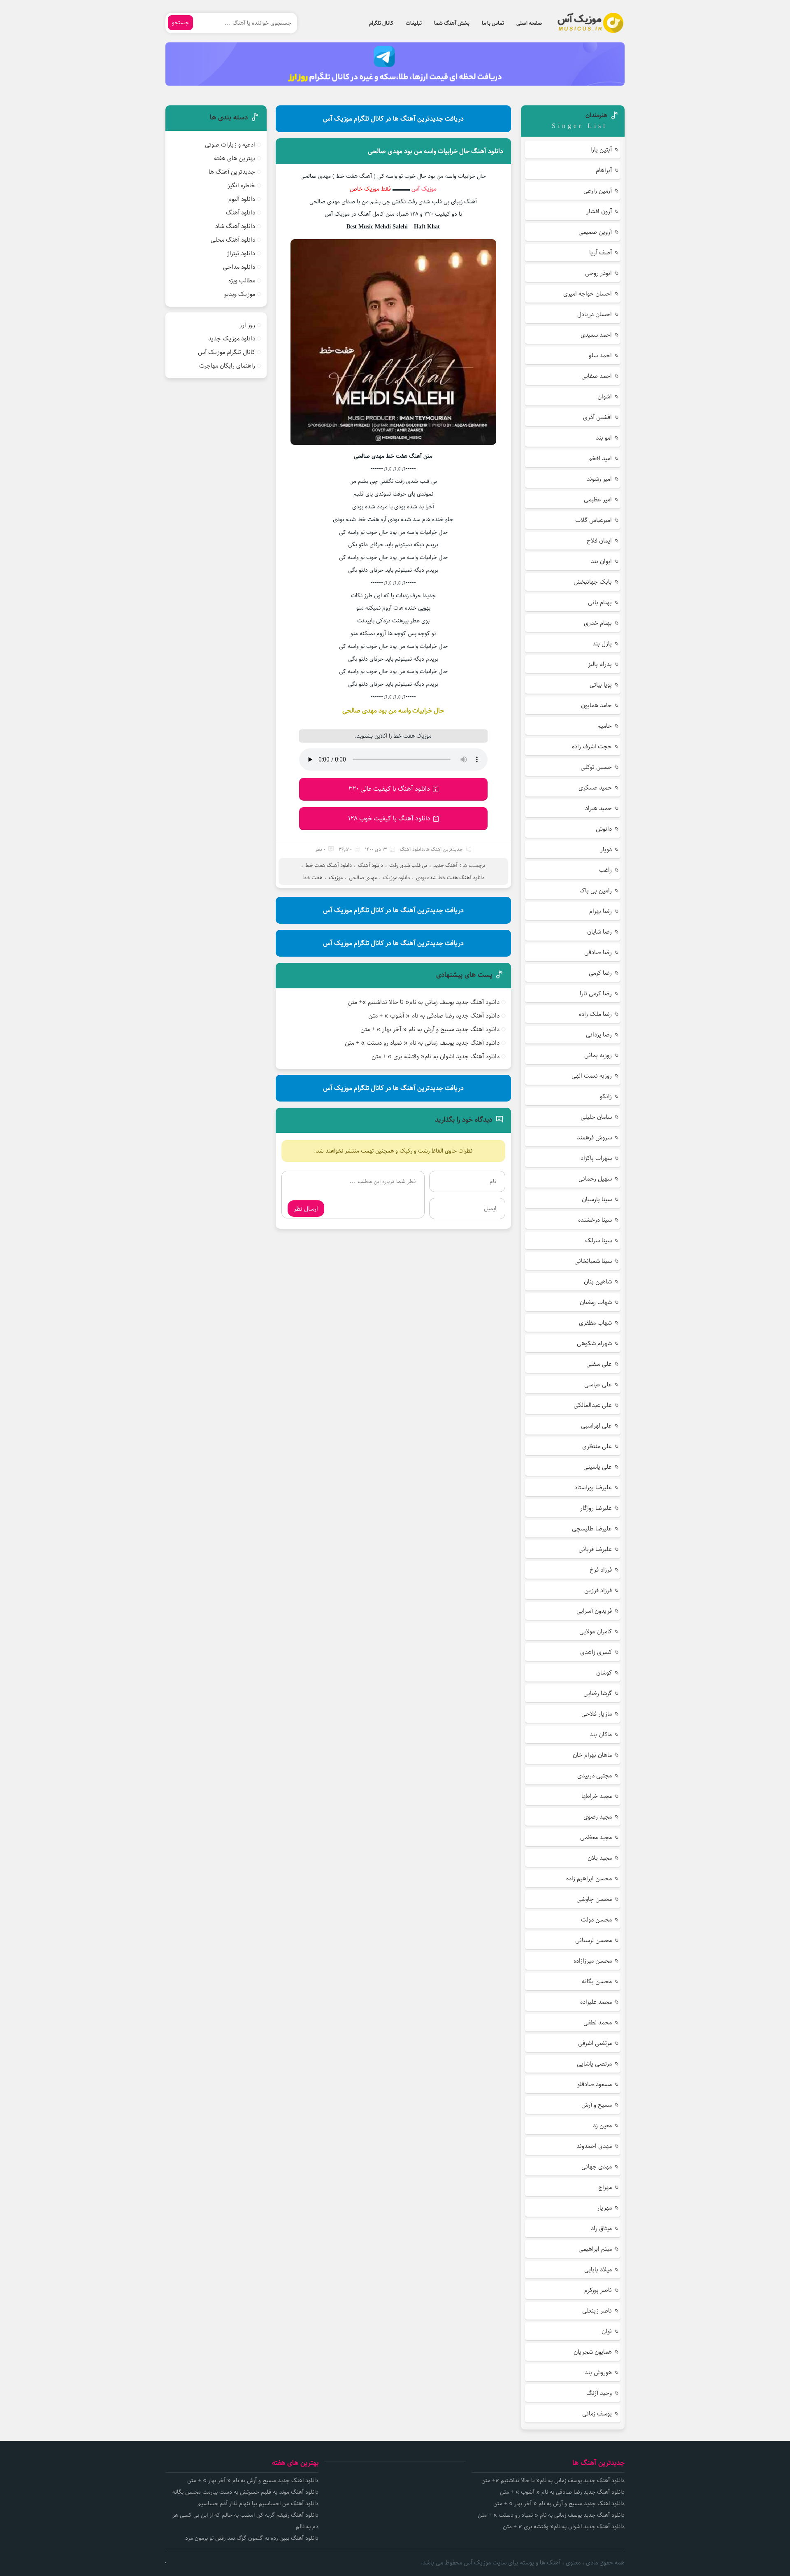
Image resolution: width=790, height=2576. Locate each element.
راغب (605, 870)
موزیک (336, 878)
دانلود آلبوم (242, 199)
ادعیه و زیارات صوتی (230, 145)
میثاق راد (601, 2228)
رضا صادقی (598, 952)
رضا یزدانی (599, 1035)
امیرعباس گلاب (594, 520)
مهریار (604, 2208)
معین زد (602, 2125)
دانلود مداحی (239, 267)
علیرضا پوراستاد (593, 1487)
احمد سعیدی (596, 335)
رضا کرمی (600, 973)
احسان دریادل (595, 314)
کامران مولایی (596, 1632)
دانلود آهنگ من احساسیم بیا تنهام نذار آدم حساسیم (258, 2504)
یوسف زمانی (597, 2414)
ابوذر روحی (598, 273)
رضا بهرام (601, 911)
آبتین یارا (601, 150)
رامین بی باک (596, 891)
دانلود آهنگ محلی (233, 240)
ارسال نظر (306, 1209)
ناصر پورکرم (598, 2290)
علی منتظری (597, 1446)
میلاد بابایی (598, 2270)
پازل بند (602, 644)
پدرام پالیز (600, 664)
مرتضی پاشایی (594, 2064)
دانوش (604, 829)
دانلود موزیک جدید (232, 339)
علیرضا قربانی (595, 1549)
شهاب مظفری (595, 1323)
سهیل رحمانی (595, 1179)
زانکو (606, 1096)
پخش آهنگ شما (452, 23)
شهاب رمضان (596, 1302)
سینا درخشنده (595, 1220)
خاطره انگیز (241, 185)
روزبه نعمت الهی (592, 1076)
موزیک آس (424, 189)
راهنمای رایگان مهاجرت (227, 366)
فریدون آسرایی (594, 1611)
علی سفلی (599, 1364)
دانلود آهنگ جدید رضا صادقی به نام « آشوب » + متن (434, 1016)
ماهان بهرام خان (592, 1755)
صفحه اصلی (529, 23)
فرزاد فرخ (601, 1570)
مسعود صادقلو (595, 2084)
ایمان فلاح (599, 541)
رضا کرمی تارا (596, 993)
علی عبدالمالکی (593, 1405)
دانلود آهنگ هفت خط (329, 865)
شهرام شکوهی (594, 1343)
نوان (607, 2331)
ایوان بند (601, 561)
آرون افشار (599, 211)
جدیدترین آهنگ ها (444, 849)
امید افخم (600, 458)
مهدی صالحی (363, 878)
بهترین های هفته (235, 158)
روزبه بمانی (598, 1055)
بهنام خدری (598, 623)
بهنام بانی (600, 602)
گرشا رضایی (598, 1693)
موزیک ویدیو (240, 294)
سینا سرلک (598, 1240)
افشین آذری (597, 417)
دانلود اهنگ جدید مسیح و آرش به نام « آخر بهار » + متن (430, 1029)
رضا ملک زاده (595, 1014)
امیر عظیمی (598, 500)
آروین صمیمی (595, 232)
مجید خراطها (597, 1796)
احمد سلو (600, 355)
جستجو (180, 23)
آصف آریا (601, 253)
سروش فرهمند (594, 1138)
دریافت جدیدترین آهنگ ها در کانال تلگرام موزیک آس (393, 119)
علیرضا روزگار (596, 1508)
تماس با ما (493, 23)
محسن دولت (596, 1920)
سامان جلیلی (596, 1117)
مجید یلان (600, 1858)
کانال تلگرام (381, 23)
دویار (606, 849)
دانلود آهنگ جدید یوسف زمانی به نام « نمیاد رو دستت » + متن (422, 1043)
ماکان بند (601, 1734)
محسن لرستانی (594, 1940)
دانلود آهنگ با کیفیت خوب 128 (389, 819)
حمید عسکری (595, 788)
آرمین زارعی (598, 191)
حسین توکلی (596, 767)
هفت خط (313, 878)
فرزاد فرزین (598, 1590)
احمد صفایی (597, 376)
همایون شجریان (593, 2352)
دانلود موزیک (396, 878)
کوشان (604, 1673)
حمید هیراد (598, 808)
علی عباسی (598, 1385)
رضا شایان (599, 932)
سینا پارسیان (597, 1199)
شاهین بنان (598, 1282)
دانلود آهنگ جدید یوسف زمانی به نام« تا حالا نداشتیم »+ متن (424, 1002)
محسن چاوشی (594, 1899)
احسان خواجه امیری (588, 294)
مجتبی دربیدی (595, 1776)
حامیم (605, 726)
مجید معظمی (596, 1837)
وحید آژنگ (599, 2393)
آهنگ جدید (445, 865)
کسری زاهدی (596, 1652)
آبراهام (604, 170)
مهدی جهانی (597, 2167)
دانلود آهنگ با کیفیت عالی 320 (389, 789)
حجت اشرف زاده (592, 746)
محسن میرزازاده (593, 1961)
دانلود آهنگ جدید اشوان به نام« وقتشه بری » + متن (436, 1056)
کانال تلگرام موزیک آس (227, 352)
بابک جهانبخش (593, 582)
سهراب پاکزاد (596, 1158)
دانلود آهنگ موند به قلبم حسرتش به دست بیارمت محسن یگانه (245, 2492)
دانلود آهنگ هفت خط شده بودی (450, 878)
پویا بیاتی (601, 685)
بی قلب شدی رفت (408, 865)
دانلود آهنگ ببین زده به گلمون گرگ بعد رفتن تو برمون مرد (252, 2538)
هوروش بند (598, 2372)
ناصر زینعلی (597, 2311)
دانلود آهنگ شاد (235, 226)
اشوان (605, 397)
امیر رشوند (599, 479)
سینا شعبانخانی (593, 1261)
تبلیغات (414, 23)
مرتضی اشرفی (595, 2043)
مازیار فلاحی (597, 1714)
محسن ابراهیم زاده (589, 1878)
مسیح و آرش (597, 2105)
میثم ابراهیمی (595, 2249)
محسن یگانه (597, 1981)
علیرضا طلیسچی (592, 1529)
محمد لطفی (598, 2023)
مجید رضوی (598, 1817)
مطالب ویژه (242, 281)
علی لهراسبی (596, 1426)
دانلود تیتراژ (241, 253)
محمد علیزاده (596, 2002)
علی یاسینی (598, 1467)
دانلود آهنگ (412, 849)
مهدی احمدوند (594, 2146)
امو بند (604, 438)
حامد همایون (596, 705)
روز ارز (247, 325)
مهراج (605, 2187)
